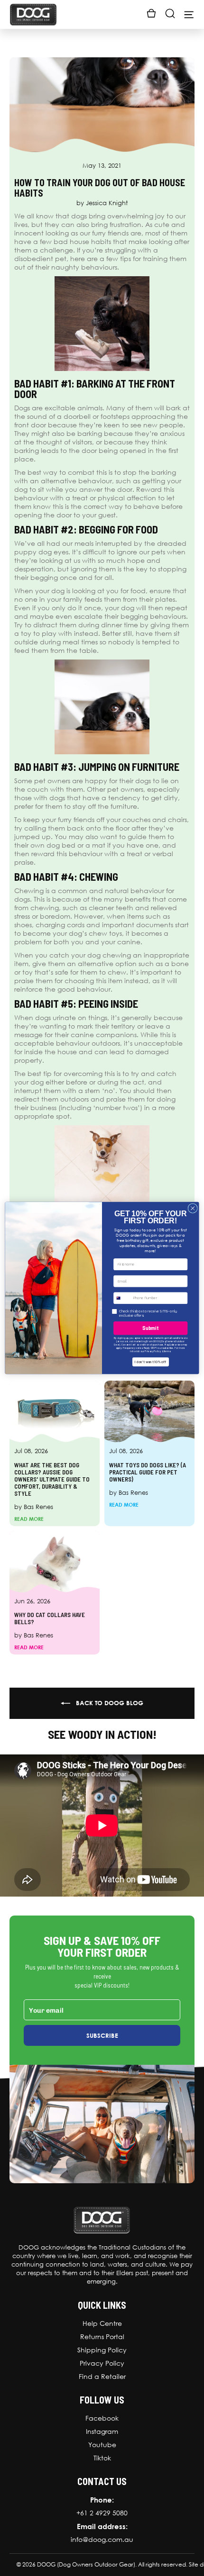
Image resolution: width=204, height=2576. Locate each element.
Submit (150, 1328)
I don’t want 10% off (151, 1362)
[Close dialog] (193, 1208)
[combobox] (122, 1298)
